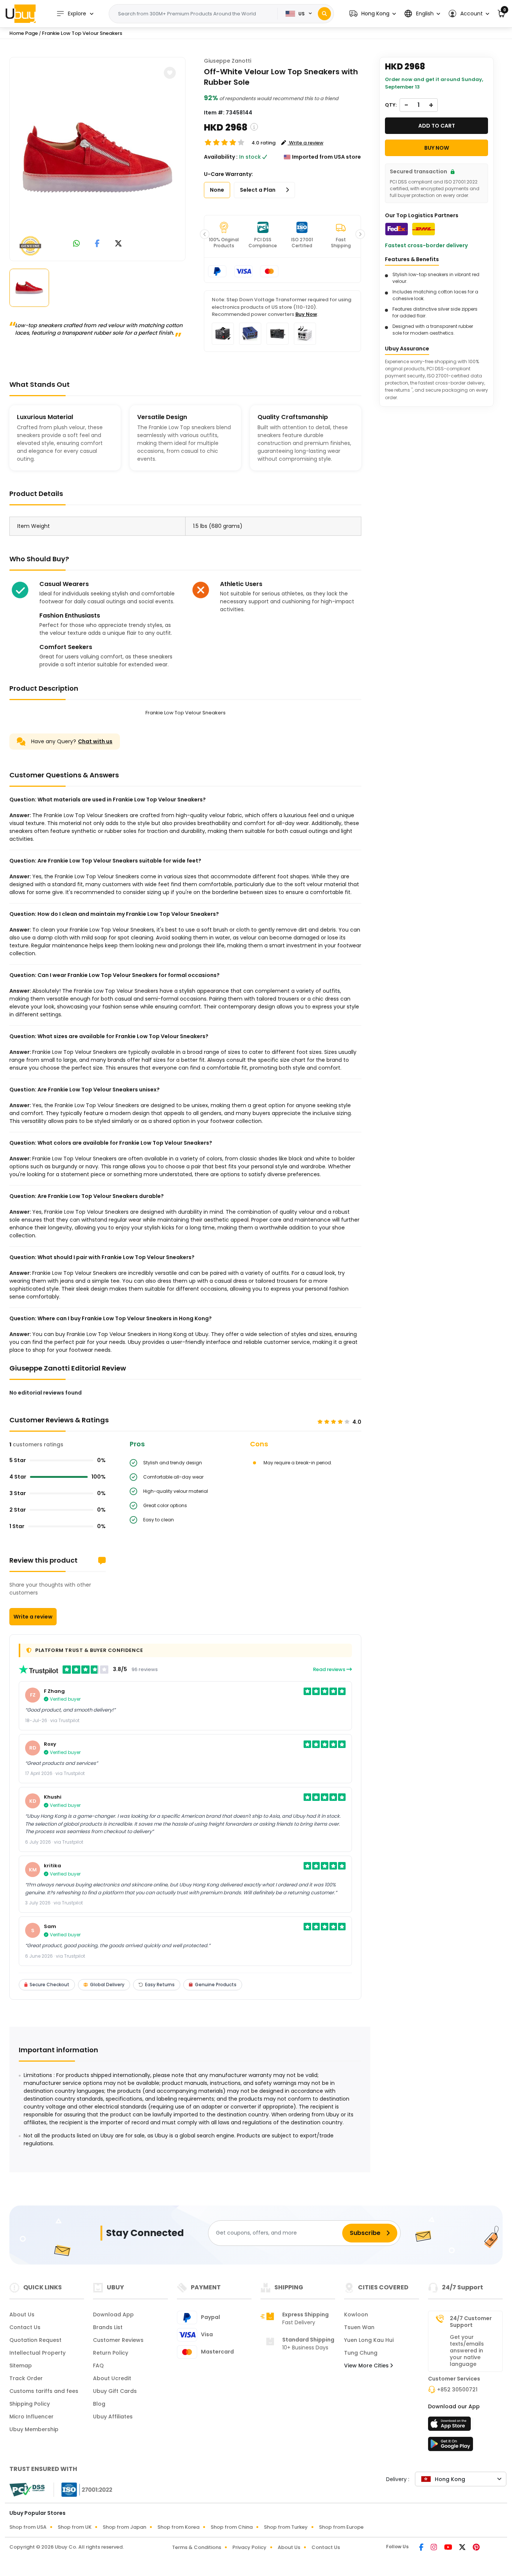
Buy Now (306, 314)
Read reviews (330, 1669)
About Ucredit (112, 2378)
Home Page (24, 33)
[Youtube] (449, 2548)
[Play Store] (451, 2446)
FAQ (98, 2366)
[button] (373, 14)
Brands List (108, 2327)
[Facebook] (422, 2548)
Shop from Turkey (286, 2527)
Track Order (26, 2378)
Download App (113, 2314)
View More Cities (367, 2366)
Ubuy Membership (34, 2429)
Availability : (221, 157)
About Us (22, 2314)
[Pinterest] (476, 2548)
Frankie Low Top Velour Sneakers (82, 33)
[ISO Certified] (83, 2489)
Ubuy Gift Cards (115, 2391)
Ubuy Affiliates (113, 2417)
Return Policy (111, 2353)
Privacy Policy (249, 2547)
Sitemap (21, 2366)
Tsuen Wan (359, 2327)
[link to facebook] (97, 244)
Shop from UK (75, 2527)
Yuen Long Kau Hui (369, 2340)
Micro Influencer (31, 2417)
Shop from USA (28, 2527)
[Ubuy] (21, 14)
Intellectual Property (37, 2353)
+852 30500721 (457, 2390)
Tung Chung (361, 2353)
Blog (99, 2404)
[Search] (324, 14)
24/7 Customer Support (471, 2322)
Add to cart (437, 126)
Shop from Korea (178, 2527)
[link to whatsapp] (76, 244)
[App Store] (451, 2426)
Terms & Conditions (197, 2547)
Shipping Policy (30, 2404)
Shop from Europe (341, 2527)
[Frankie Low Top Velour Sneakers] (97, 158)
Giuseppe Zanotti (228, 61)
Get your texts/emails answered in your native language (467, 2351)
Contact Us (25, 2327)
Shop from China (232, 2527)
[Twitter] (463, 2548)
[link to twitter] (118, 244)
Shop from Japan (124, 2527)
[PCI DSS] (27, 2490)
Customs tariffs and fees (44, 2391)
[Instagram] (434, 2548)
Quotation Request (35, 2340)
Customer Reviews (118, 2340)
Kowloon (356, 2314)
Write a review (33, 1617)
